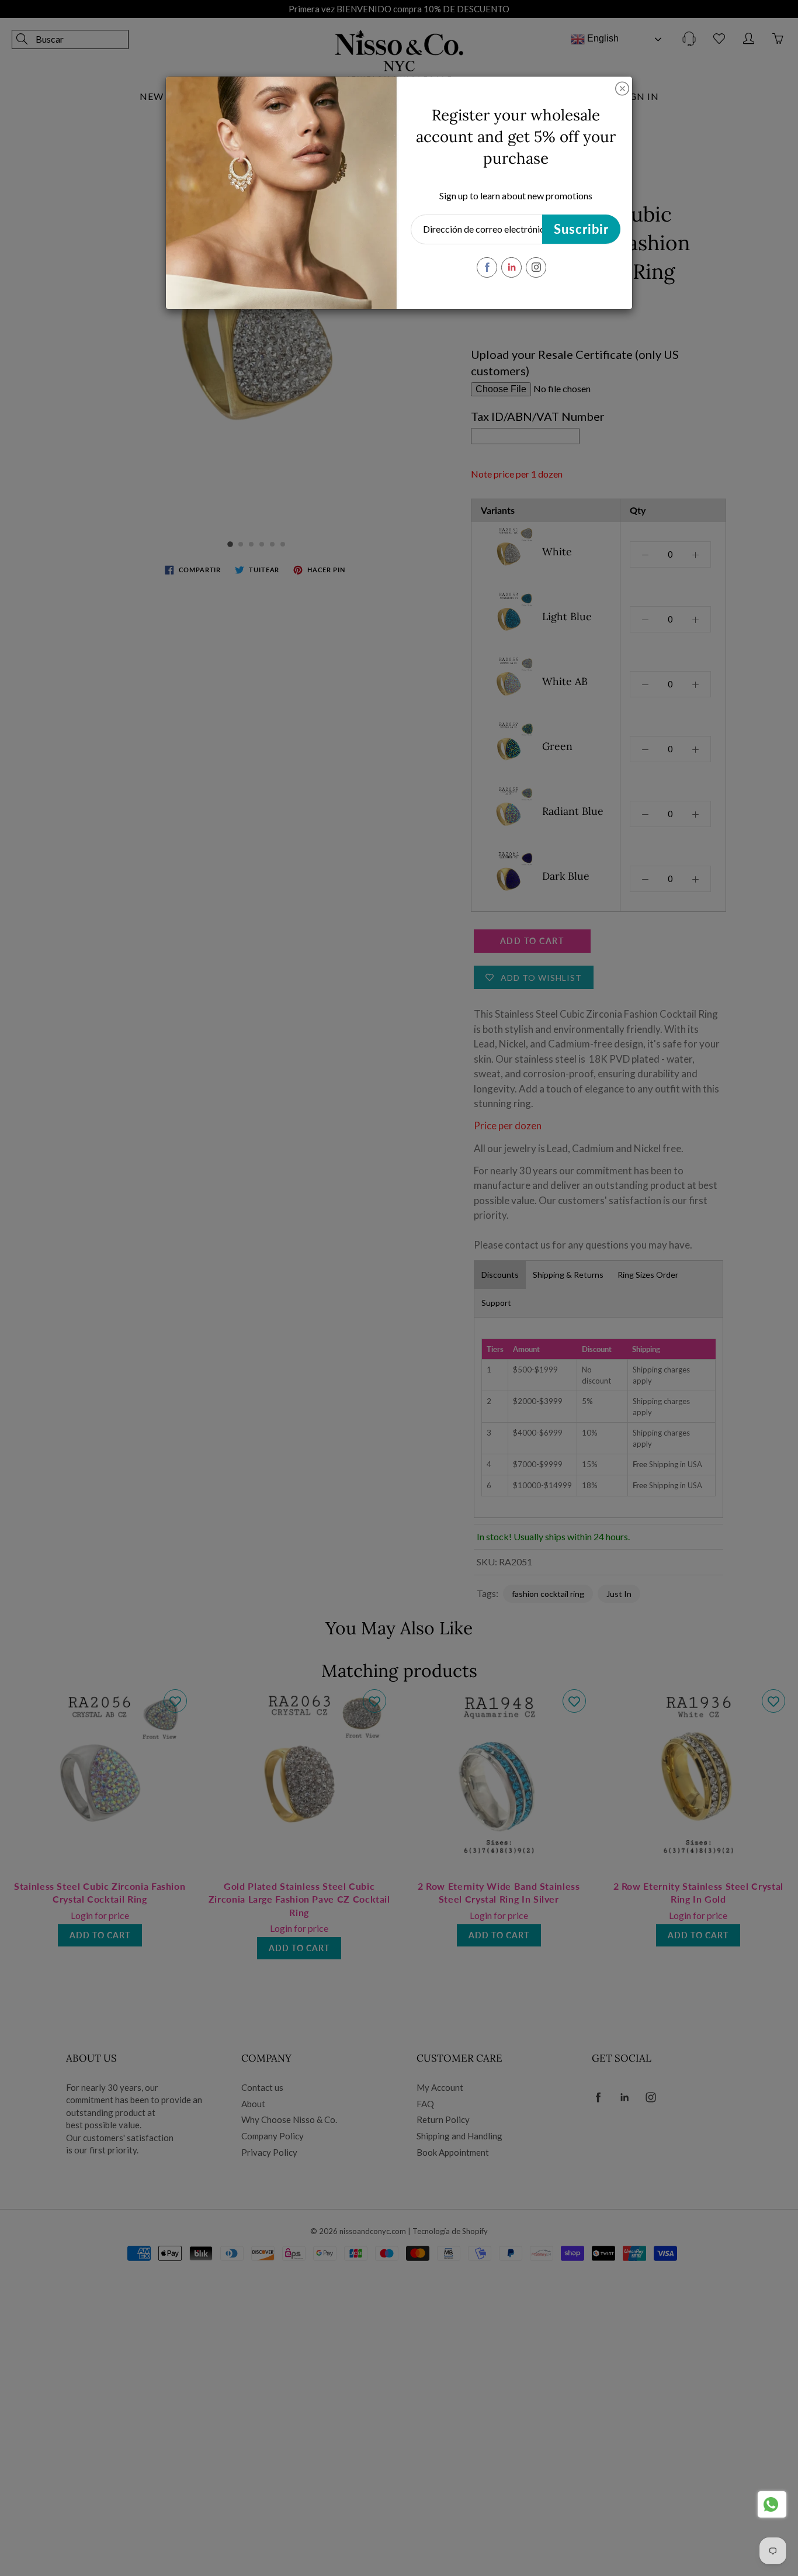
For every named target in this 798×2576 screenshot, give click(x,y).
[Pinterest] (511, 267)
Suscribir (581, 229)
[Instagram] (536, 267)
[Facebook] (487, 267)
